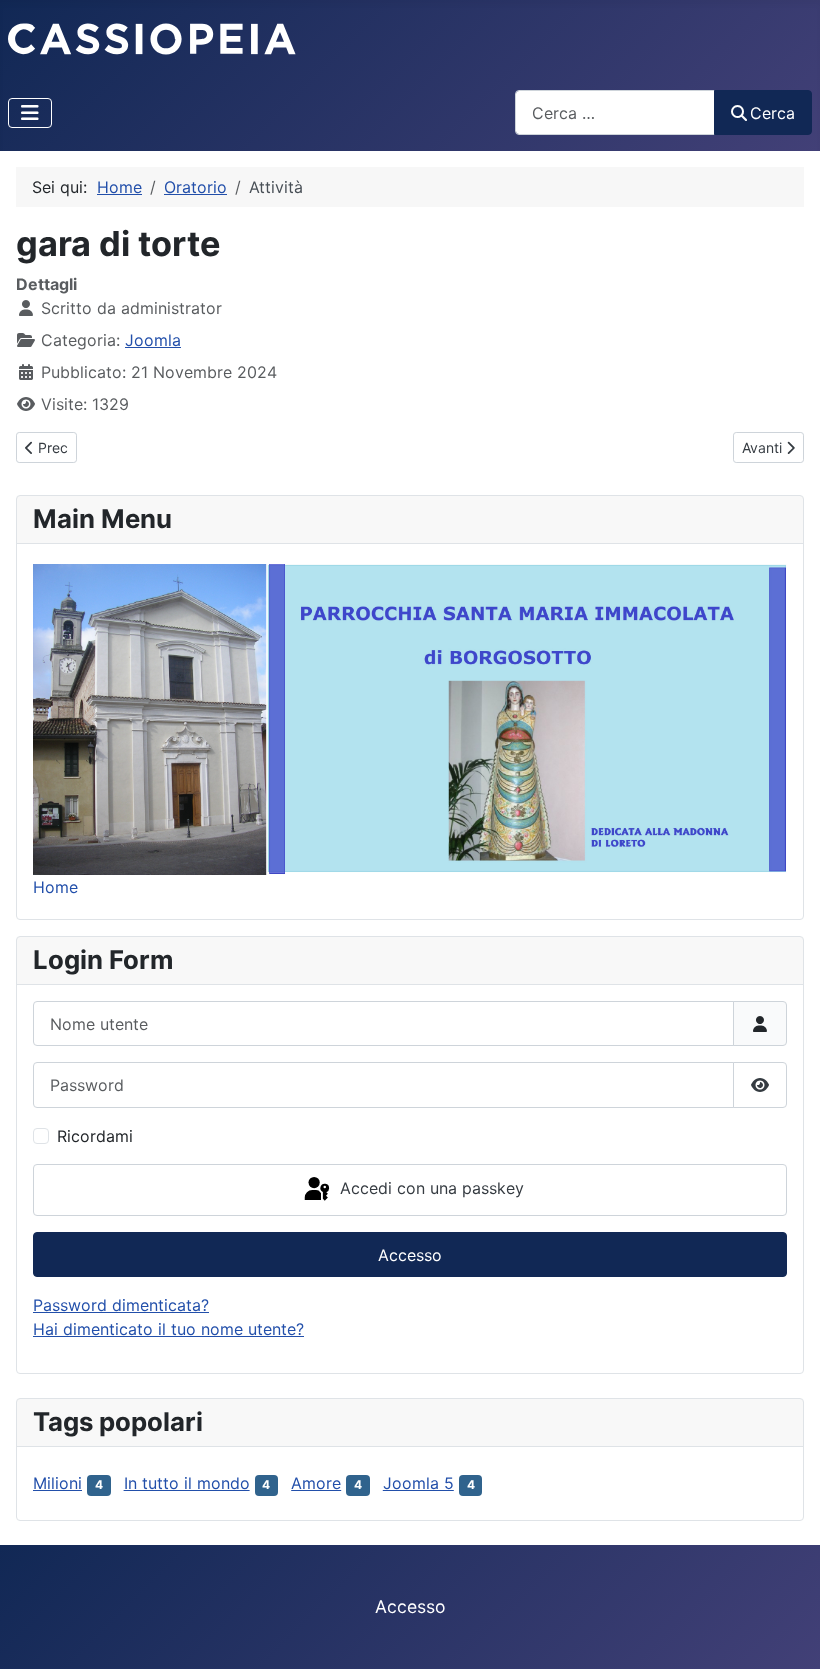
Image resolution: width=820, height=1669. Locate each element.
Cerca (772, 113)
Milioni (57, 1483)
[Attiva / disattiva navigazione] (30, 113)
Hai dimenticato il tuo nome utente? (168, 1329)
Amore (316, 1483)
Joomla (153, 340)
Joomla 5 (418, 1483)
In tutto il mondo (187, 1483)
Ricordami (95, 1136)
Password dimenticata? (121, 1305)
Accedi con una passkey (429, 1188)
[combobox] (615, 112)
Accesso (410, 1255)
